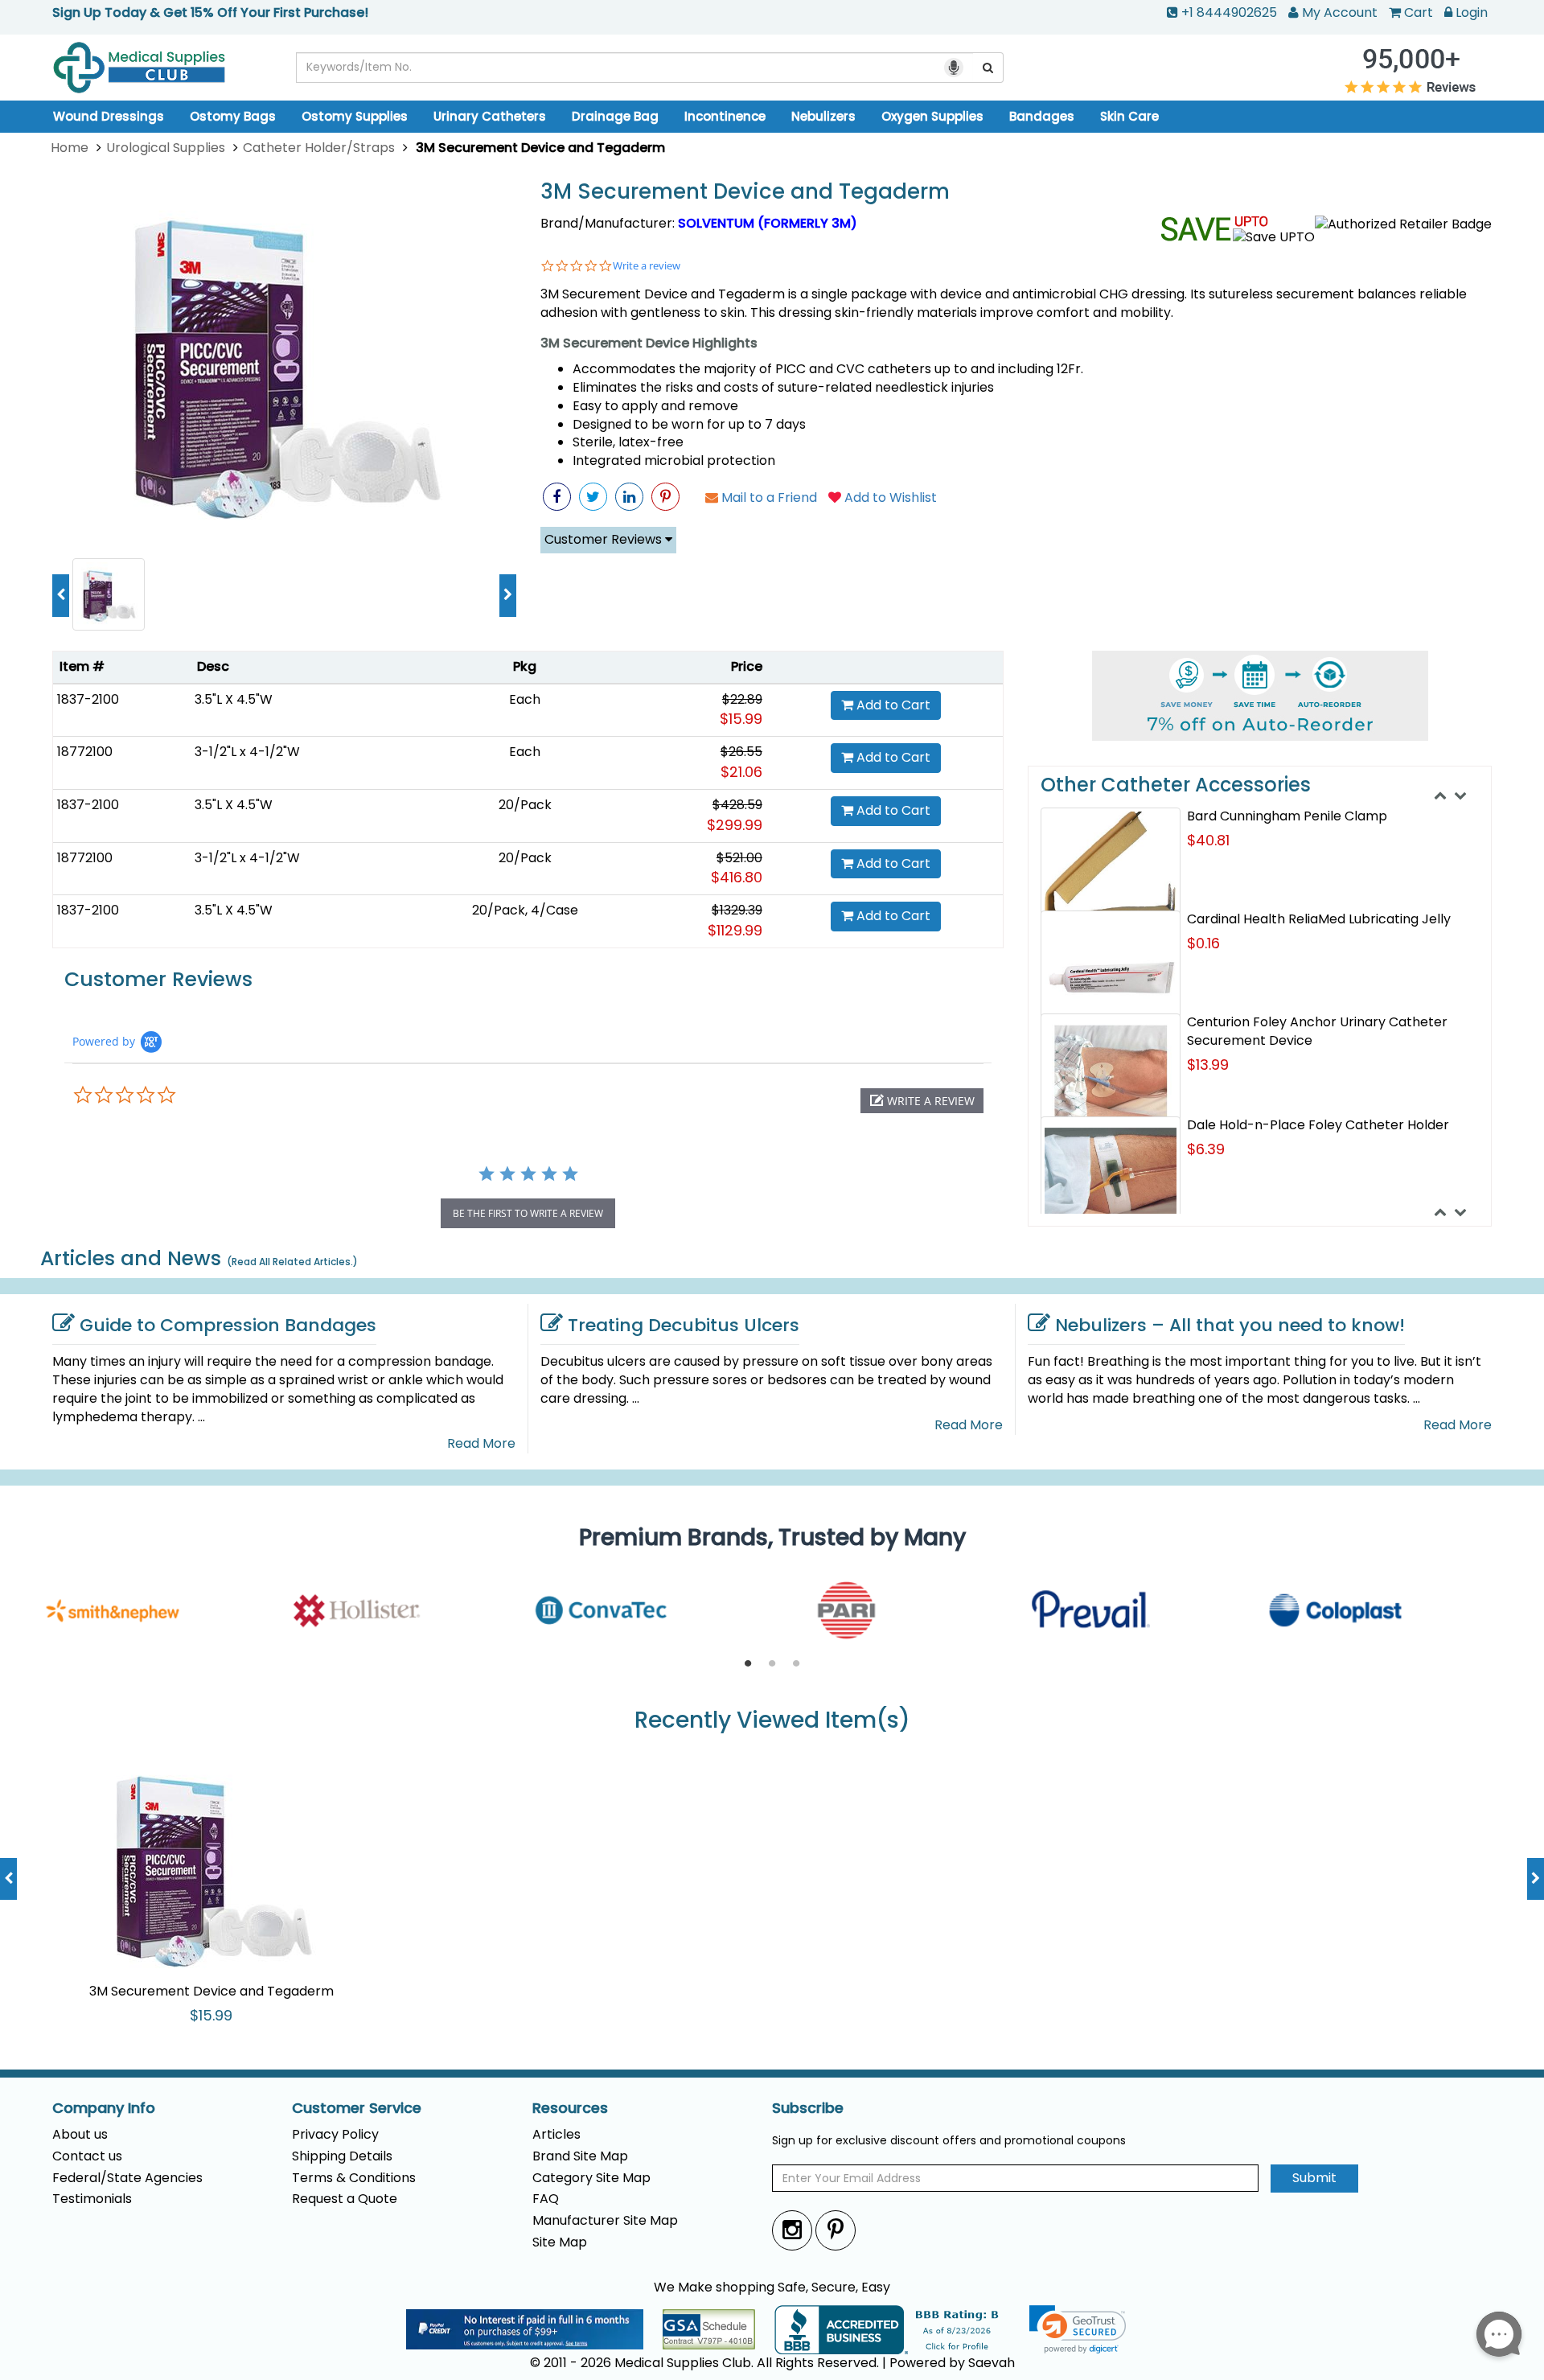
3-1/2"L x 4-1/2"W (247, 752)
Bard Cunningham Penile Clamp (1287, 816)
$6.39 (1206, 1149)
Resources (570, 2108)
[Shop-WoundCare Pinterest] (665, 497)
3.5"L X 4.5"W (234, 699)
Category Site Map (591, 2178)
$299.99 (735, 825)
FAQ (546, 2199)
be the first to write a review (528, 1213)
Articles (556, 2134)
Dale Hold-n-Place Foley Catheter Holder (1318, 1125)
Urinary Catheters (490, 116)
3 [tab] (796, 1664)
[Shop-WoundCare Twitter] (593, 497)
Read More (481, 1444)
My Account (1340, 12)
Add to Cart (892, 705)
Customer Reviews (605, 539)
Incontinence (725, 116)
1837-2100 (88, 699)
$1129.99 (735, 930)
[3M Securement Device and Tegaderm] (284, 361)
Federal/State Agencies (127, 2178)
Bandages (1042, 116)
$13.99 (1208, 1065)
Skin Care (1129, 116)
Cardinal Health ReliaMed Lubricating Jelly (1319, 919)
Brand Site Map (580, 2156)
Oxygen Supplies (932, 116)
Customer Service (357, 2108)
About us (80, 2134)
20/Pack (525, 805)
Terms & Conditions (354, 2178)
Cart (1419, 12)
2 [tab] (772, 1664)
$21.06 (741, 772)
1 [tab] (748, 1664)
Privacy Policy (335, 2134)
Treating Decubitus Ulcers (684, 1325)
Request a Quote (345, 2199)
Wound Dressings (109, 116)
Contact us (87, 2156)
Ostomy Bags (233, 116)
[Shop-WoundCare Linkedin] (629, 497)
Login (1472, 12)
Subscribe (808, 2108)
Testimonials (92, 2199)
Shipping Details (342, 2156)
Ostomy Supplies (355, 116)
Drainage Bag (615, 116)
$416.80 (737, 877)
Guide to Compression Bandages (228, 1325)
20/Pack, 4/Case (525, 910)
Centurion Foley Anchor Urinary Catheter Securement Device (1317, 1031)
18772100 (85, 752)
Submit (1314, 2178)
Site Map (560, 2242)
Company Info (104, 2108)
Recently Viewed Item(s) (772, 1721)
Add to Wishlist (889, 497)
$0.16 (1203, 943)
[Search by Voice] (954, 68)
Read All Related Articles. (292, 1262)
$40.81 (1208, 840)
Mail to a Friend (768, 497)
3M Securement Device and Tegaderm (745, 192)
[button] (922, 1101)
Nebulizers (823, 116)
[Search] (988, 68)
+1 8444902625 (1229, 12)
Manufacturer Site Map (605, 2220)
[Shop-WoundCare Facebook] (557, 497)
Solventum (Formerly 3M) (768, 223)
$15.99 (741, 719)
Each (525, 699)
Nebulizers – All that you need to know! (1230, 1325)
